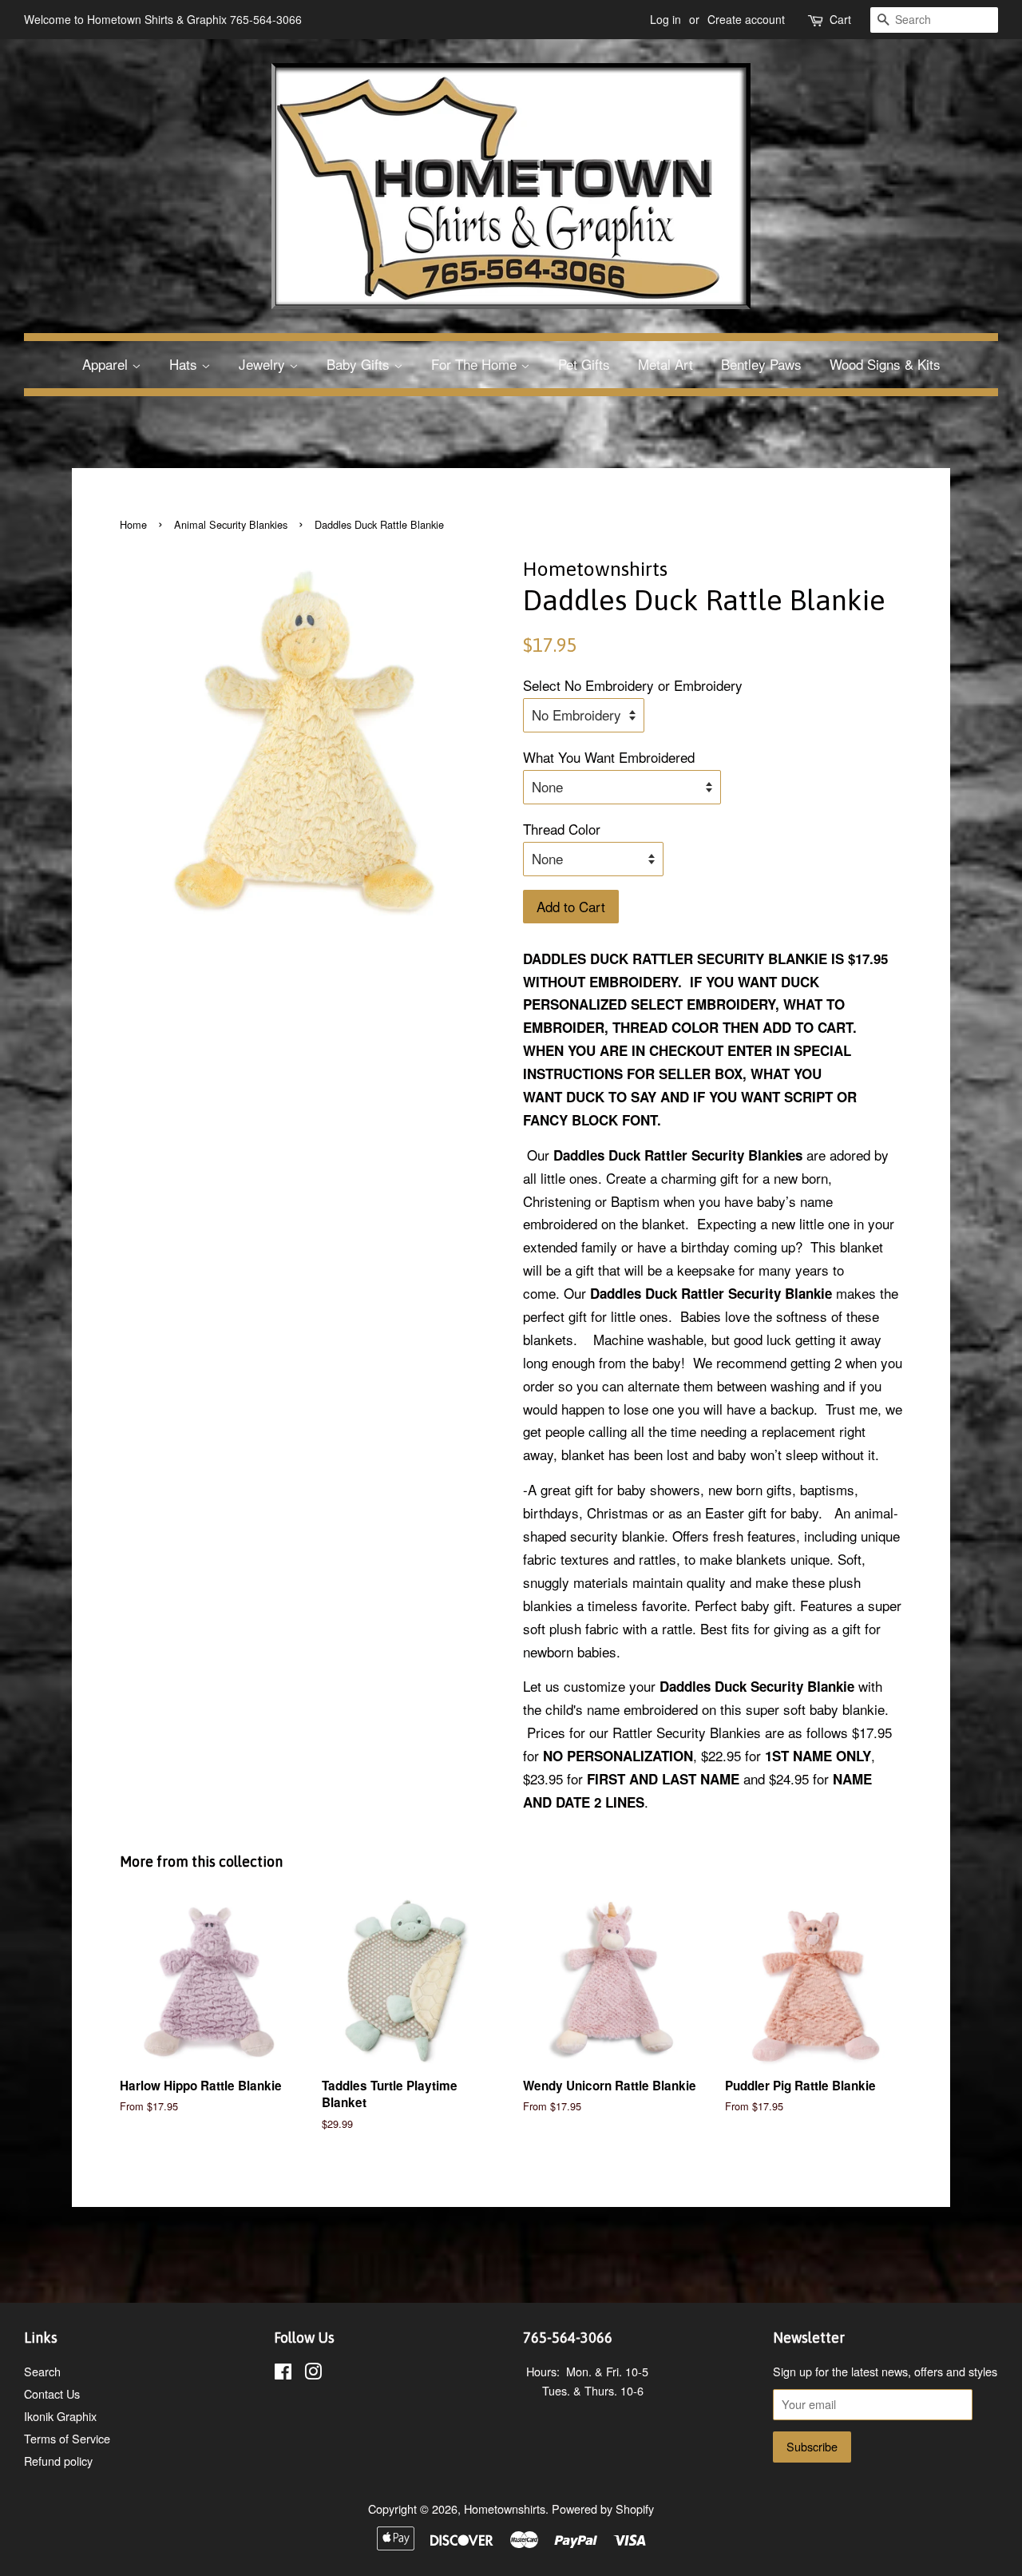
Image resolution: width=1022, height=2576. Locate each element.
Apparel (107, 364)
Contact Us (52, 2393)
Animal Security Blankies (231, 524)
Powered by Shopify (603, 2509)
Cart (840, 19)
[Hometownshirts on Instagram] (313, 2374)
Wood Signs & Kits (885, 364)
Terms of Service (67, 2438)
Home (133, 524)
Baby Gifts (360, 364)
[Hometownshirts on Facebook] (283, 2374)
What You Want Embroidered (609, 757)
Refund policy (58, 2461)
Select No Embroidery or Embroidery (633, 685)
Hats (185, 364)
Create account (746, 19)
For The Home (476, 364)
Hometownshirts (505, 2509)
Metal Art (665, 364)
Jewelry (264, 364)
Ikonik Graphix (60, 2416)
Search (42, 2371)
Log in (665, 19)
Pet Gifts (584, 364)
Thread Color (562, 829)
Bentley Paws (761, 364)
